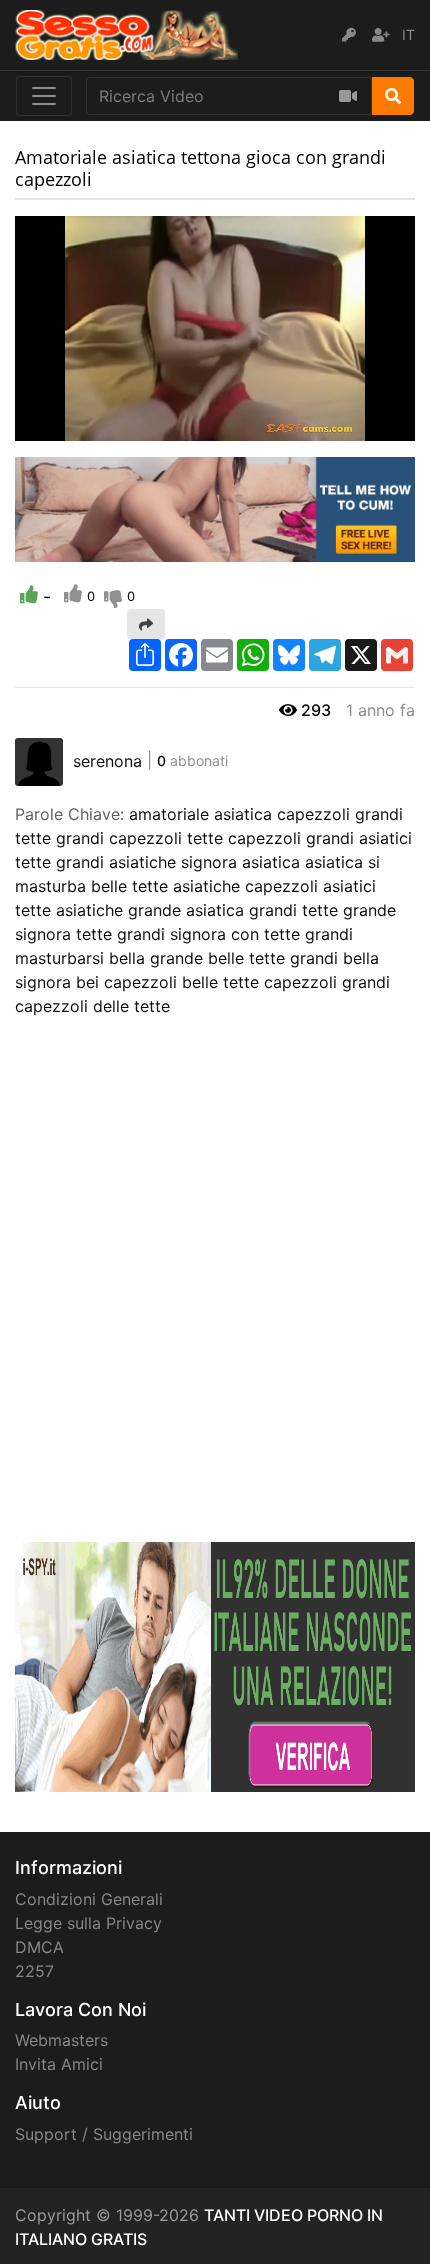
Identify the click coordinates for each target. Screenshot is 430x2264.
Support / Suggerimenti (104, 2134)
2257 (34, 1971)
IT (408, 34)
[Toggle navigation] (44, 96)
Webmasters (61, 2040)
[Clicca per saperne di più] (215, 1666)
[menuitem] (353, 426)
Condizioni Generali (89, 1899)
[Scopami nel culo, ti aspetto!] (215, 508)
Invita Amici (59, 2064)
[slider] (70, 426)
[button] (70, 426)
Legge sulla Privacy (88, 1923)
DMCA (39, 1947)
